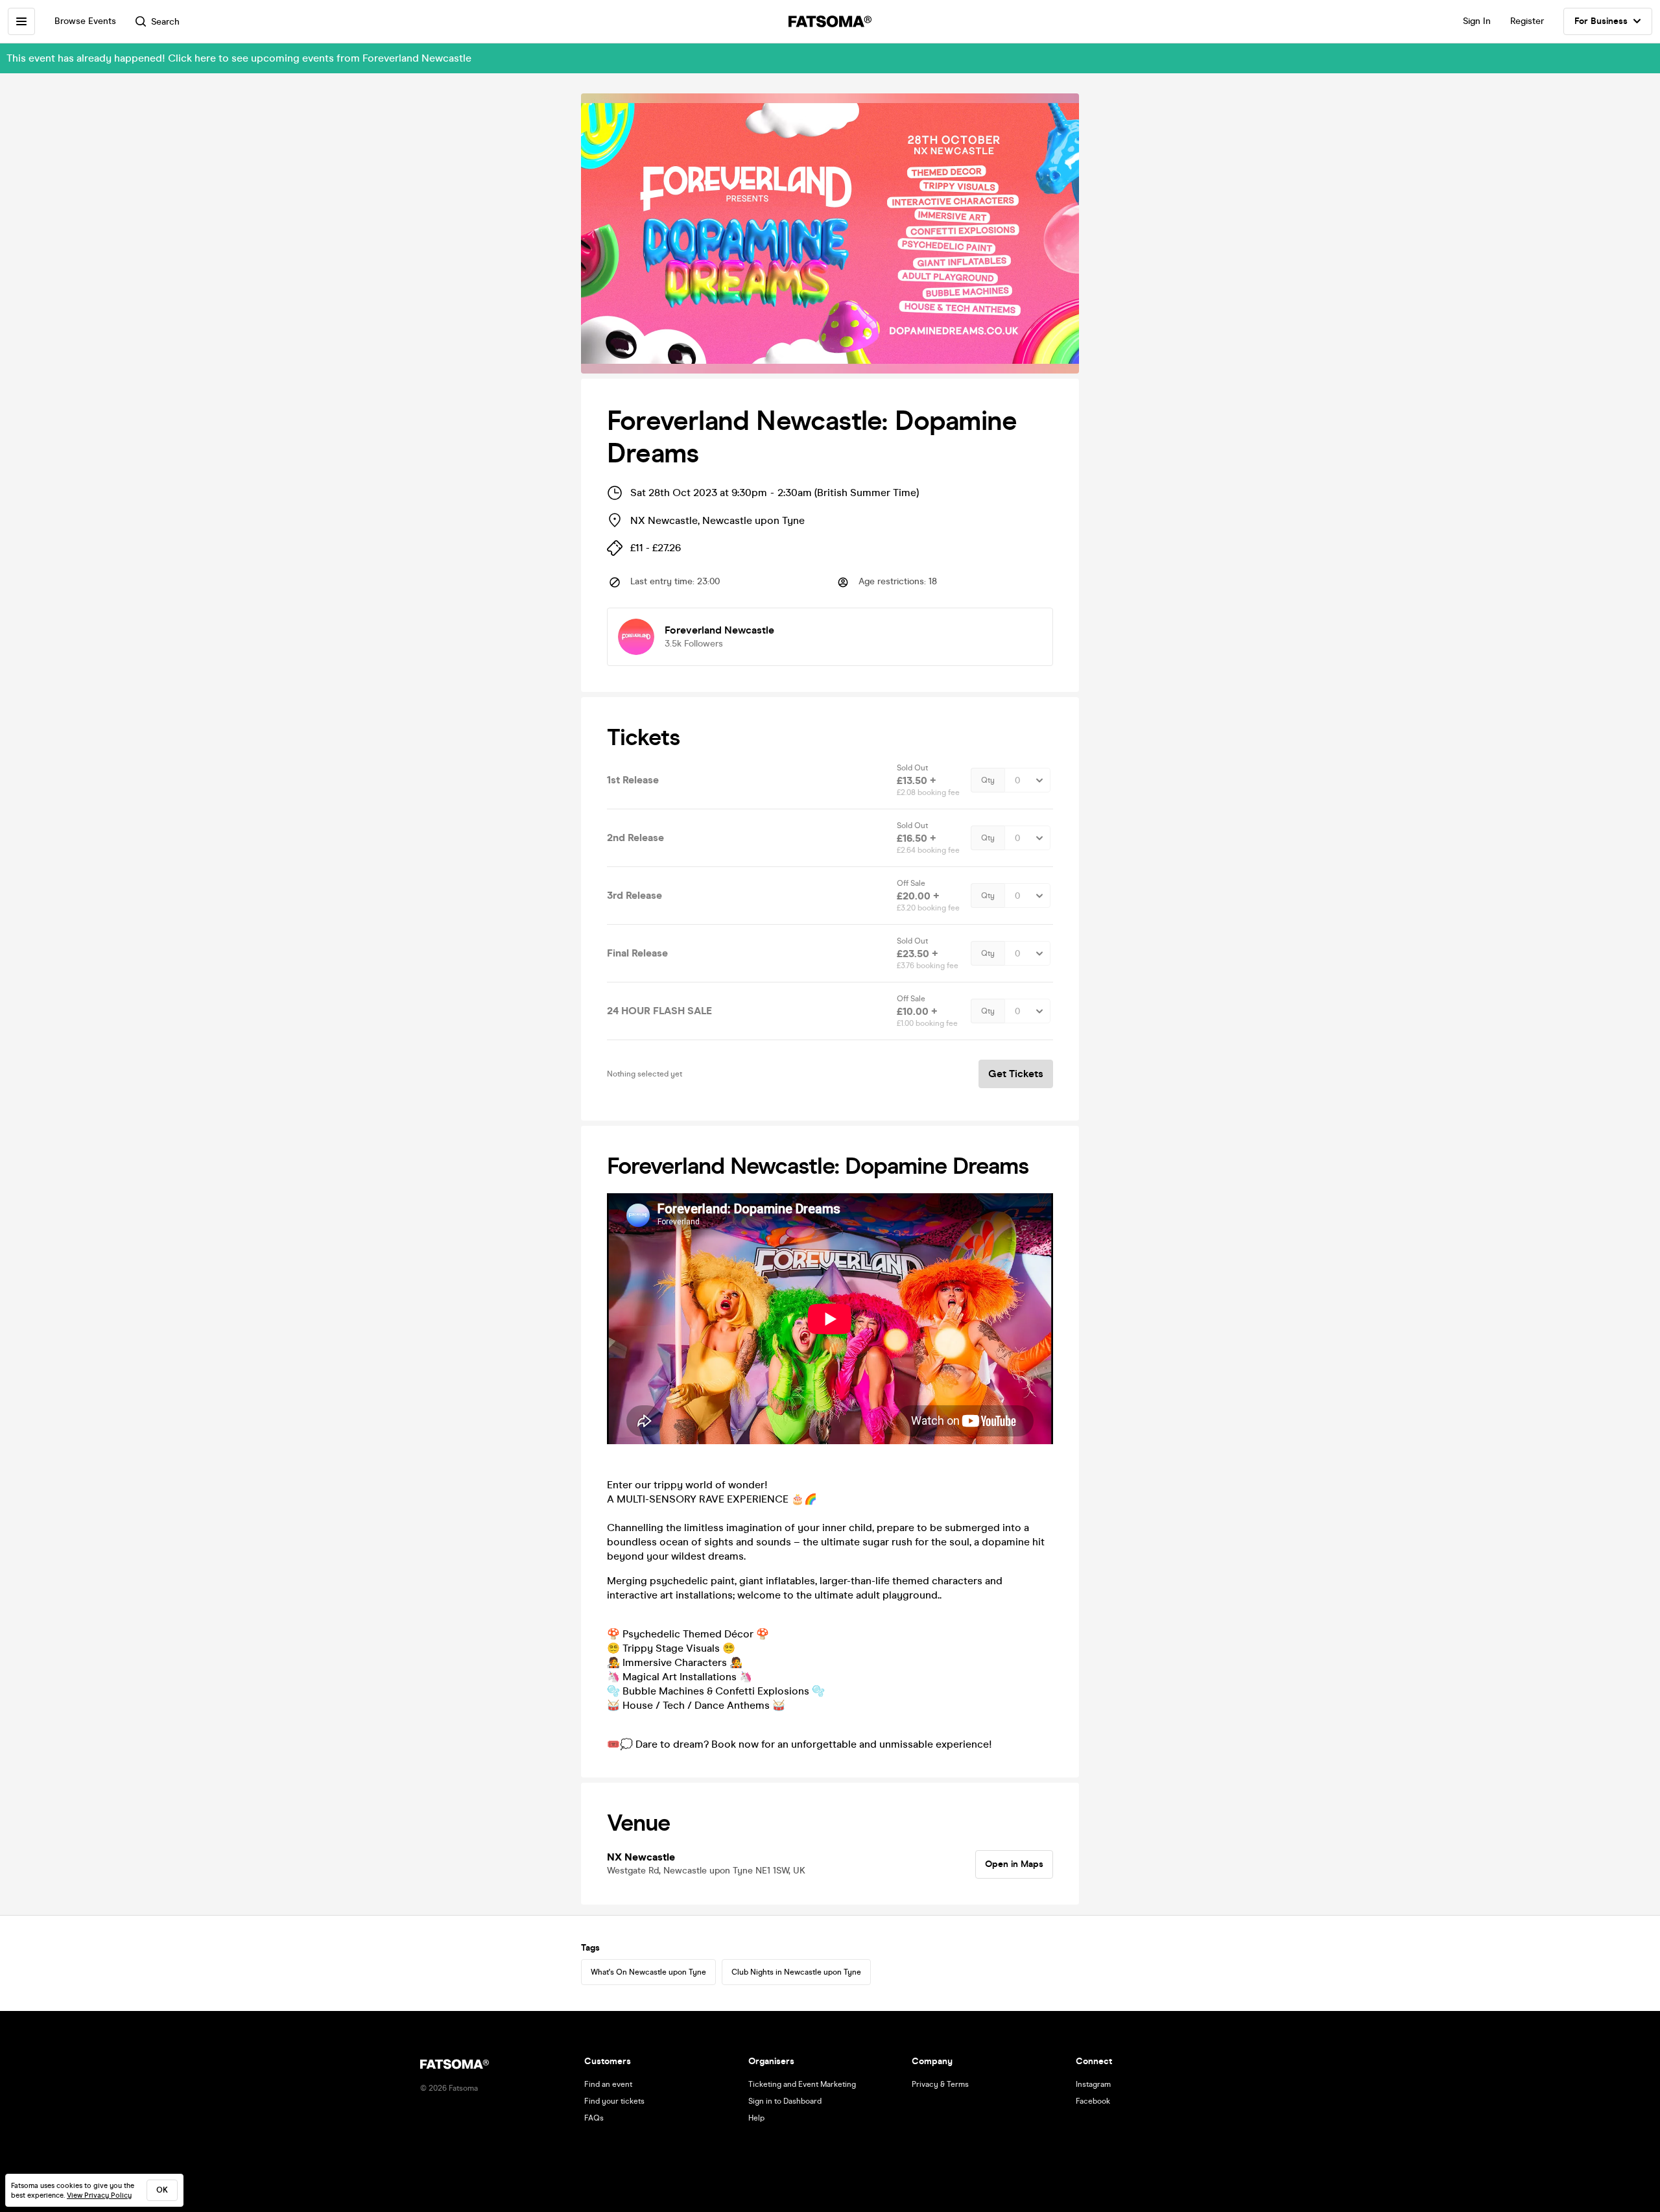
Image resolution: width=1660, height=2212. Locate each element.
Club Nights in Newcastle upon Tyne (796, 1972)
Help (756, 2118)
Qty (988, 780)
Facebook (1093, 2101)
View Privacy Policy (99, 2195)
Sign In (1477, 21)
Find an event (608, 2084)
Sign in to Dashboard (785, 2101)
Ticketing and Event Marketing (802, 2084)
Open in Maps (1014, 1864)
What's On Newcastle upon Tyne (648, 1972)
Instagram (1093, 2084)
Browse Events (85, 21)
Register (1527, 21)
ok (162, 2190)
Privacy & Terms (940, 2084)
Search (165, 22)
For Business (1601, 21)
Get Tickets (1016, 1074)
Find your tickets (614, 2101)
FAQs (594, 2118)
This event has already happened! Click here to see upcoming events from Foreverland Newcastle (239, 58)
